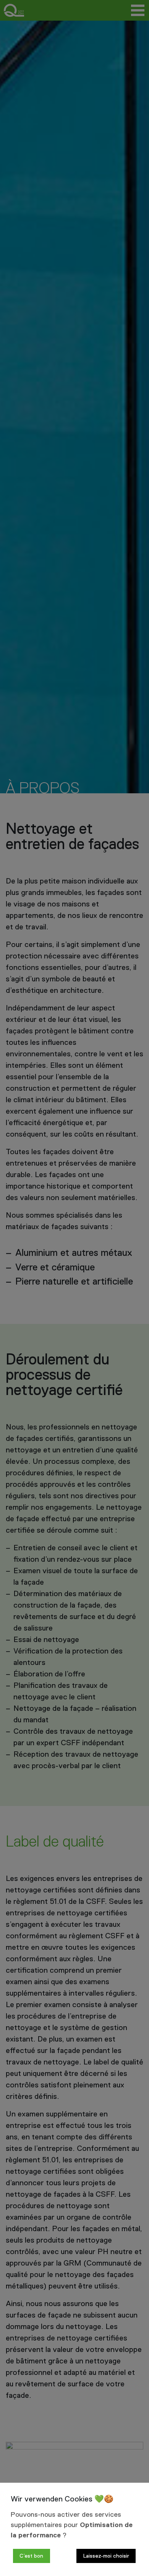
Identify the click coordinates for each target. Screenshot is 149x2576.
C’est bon (31, 2556)
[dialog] (74, 2529)
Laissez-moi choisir (106, 2556)
